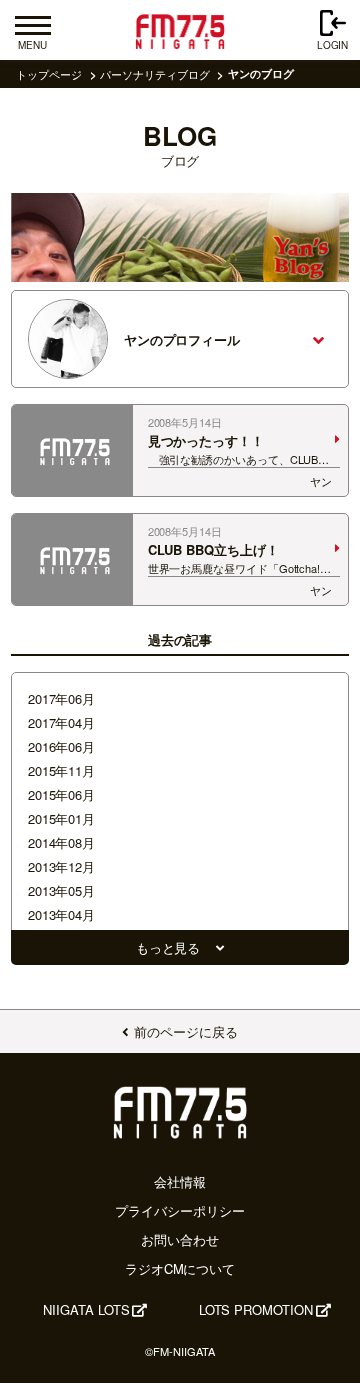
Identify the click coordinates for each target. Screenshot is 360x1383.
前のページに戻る (185, 1031)
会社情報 (180, 1181)
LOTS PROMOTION (256, 1309)
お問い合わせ (180, 1239)
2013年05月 (61, 890)
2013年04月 (61, 914)
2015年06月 (61, 794)
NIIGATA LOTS (86, 1309)
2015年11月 (61, 770)
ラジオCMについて (180, 1268)
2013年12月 (61, 866)
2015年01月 (61, 818)
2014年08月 (61, 842)
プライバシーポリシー (179, 1210)
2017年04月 (61, 722)
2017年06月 (61, 698)
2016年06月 (61, 746)
